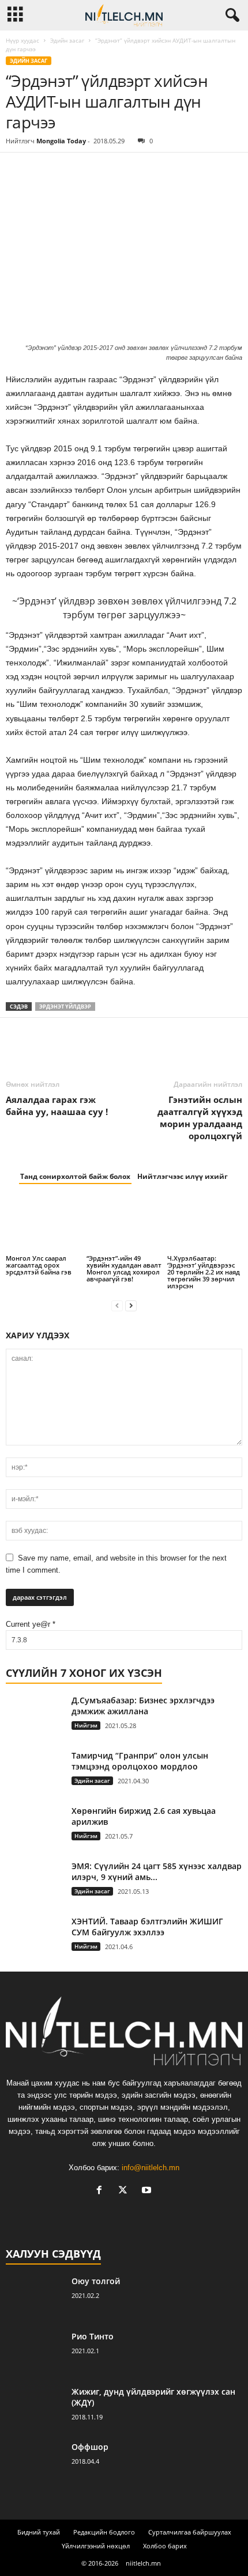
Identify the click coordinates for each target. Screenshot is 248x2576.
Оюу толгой (96, 2281)
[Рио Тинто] (35, 2352)
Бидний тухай (39, 2532)
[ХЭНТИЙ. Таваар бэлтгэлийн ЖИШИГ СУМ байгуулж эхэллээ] (35, 1937)
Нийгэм (86, 1725)
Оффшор (90, 2447)
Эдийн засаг (67, 40)
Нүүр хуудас (22, 40)
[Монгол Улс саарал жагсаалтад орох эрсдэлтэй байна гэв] (43, 1225)
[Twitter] (44, 170)
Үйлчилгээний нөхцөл (96, 2546)
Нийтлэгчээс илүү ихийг (183, 1176)
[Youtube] (148, 2191)
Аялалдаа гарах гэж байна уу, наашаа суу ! (57, 1106)
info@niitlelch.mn (151, 2168)
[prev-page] (117, 1305)
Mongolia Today (61, 141)
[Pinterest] (70, 170)
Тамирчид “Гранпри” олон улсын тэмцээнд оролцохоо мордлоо (140, 1761)
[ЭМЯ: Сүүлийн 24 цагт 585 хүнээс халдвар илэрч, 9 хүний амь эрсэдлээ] (35, 1882)
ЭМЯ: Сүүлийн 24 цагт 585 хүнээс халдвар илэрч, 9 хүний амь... (157, 1871)
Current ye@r (31, 1624)
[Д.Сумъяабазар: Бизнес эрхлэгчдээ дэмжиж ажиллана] (35, 1716)
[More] (124, 170)
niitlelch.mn (143, 2563)
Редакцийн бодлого (104, 2532)
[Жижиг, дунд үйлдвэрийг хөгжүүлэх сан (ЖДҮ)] (35, 2408)
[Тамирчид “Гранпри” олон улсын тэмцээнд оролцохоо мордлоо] (35, 1772)
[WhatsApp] (97, 170)
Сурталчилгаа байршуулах (190, 2532)
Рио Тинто (93, 2336)
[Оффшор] (35, 2463)
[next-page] (131, 1305)
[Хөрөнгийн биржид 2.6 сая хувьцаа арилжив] (35, 1827)
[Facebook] (17, 170)
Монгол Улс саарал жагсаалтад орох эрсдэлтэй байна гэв (39, 1265)
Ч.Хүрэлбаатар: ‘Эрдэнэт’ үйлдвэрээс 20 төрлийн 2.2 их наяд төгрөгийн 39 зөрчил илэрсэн (204, 1272)
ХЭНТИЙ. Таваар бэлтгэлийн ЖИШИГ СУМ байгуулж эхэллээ (147, 1927)
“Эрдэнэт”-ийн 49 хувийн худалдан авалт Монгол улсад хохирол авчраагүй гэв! (124, 1268)
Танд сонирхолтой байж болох (75, 1176)
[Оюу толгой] (35, 2297)
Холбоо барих (165, 2546)
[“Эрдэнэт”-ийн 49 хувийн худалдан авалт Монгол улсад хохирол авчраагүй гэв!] (124, 1225)
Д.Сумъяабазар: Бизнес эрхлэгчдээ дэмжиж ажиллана (143, 1706)
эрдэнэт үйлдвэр (65, 1007)
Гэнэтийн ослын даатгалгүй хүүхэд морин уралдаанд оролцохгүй (200, 1118)
